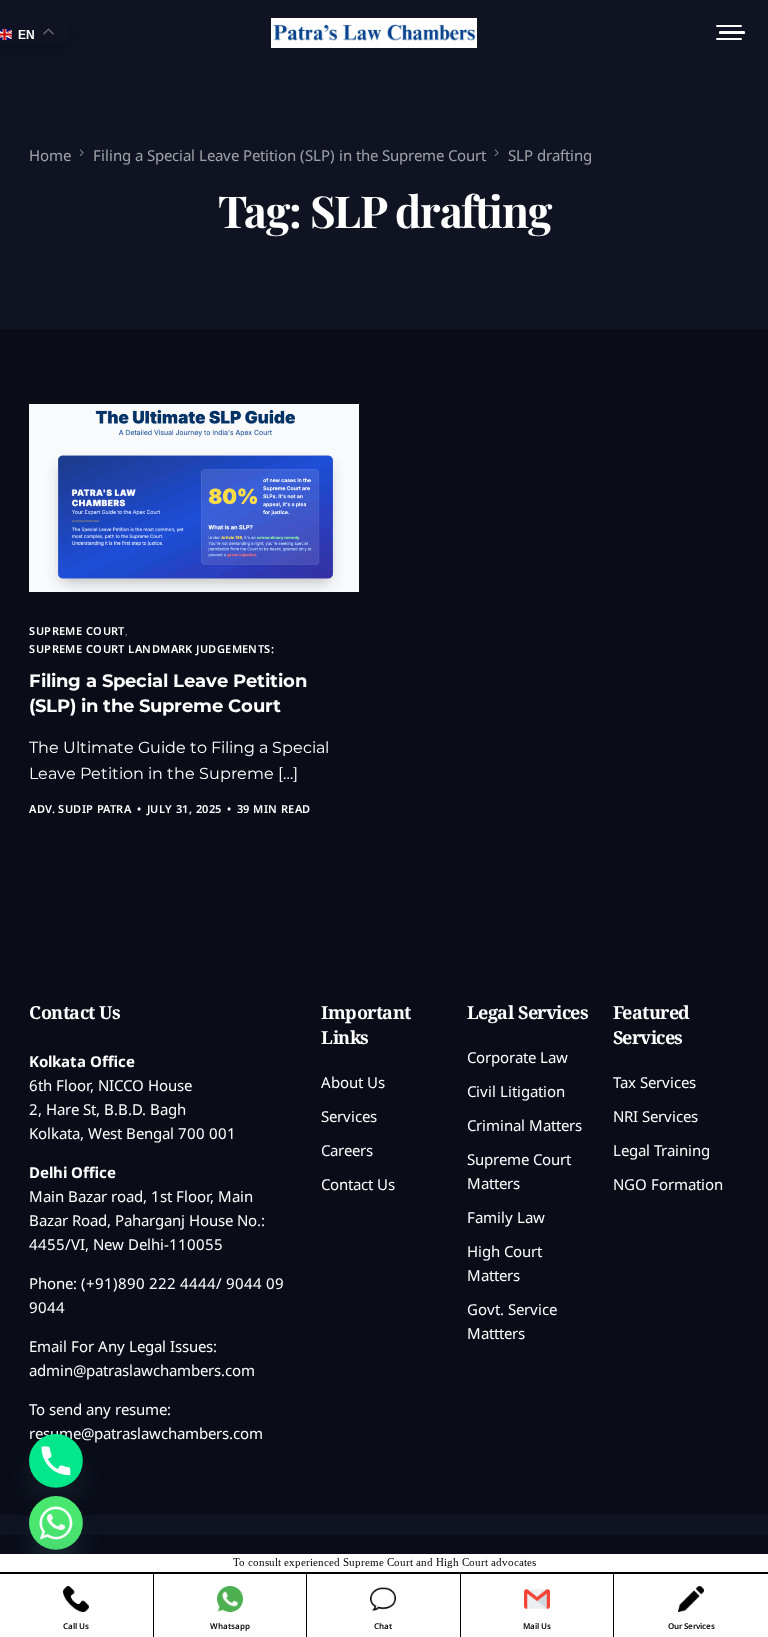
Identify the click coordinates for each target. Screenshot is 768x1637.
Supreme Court (77, 630)
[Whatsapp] (56, 1523)
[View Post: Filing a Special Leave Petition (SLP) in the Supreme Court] (194, 498)
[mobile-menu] (724, 33)
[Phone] (56, 1461)
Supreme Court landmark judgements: (151, 648)
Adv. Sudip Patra (80, 808)
